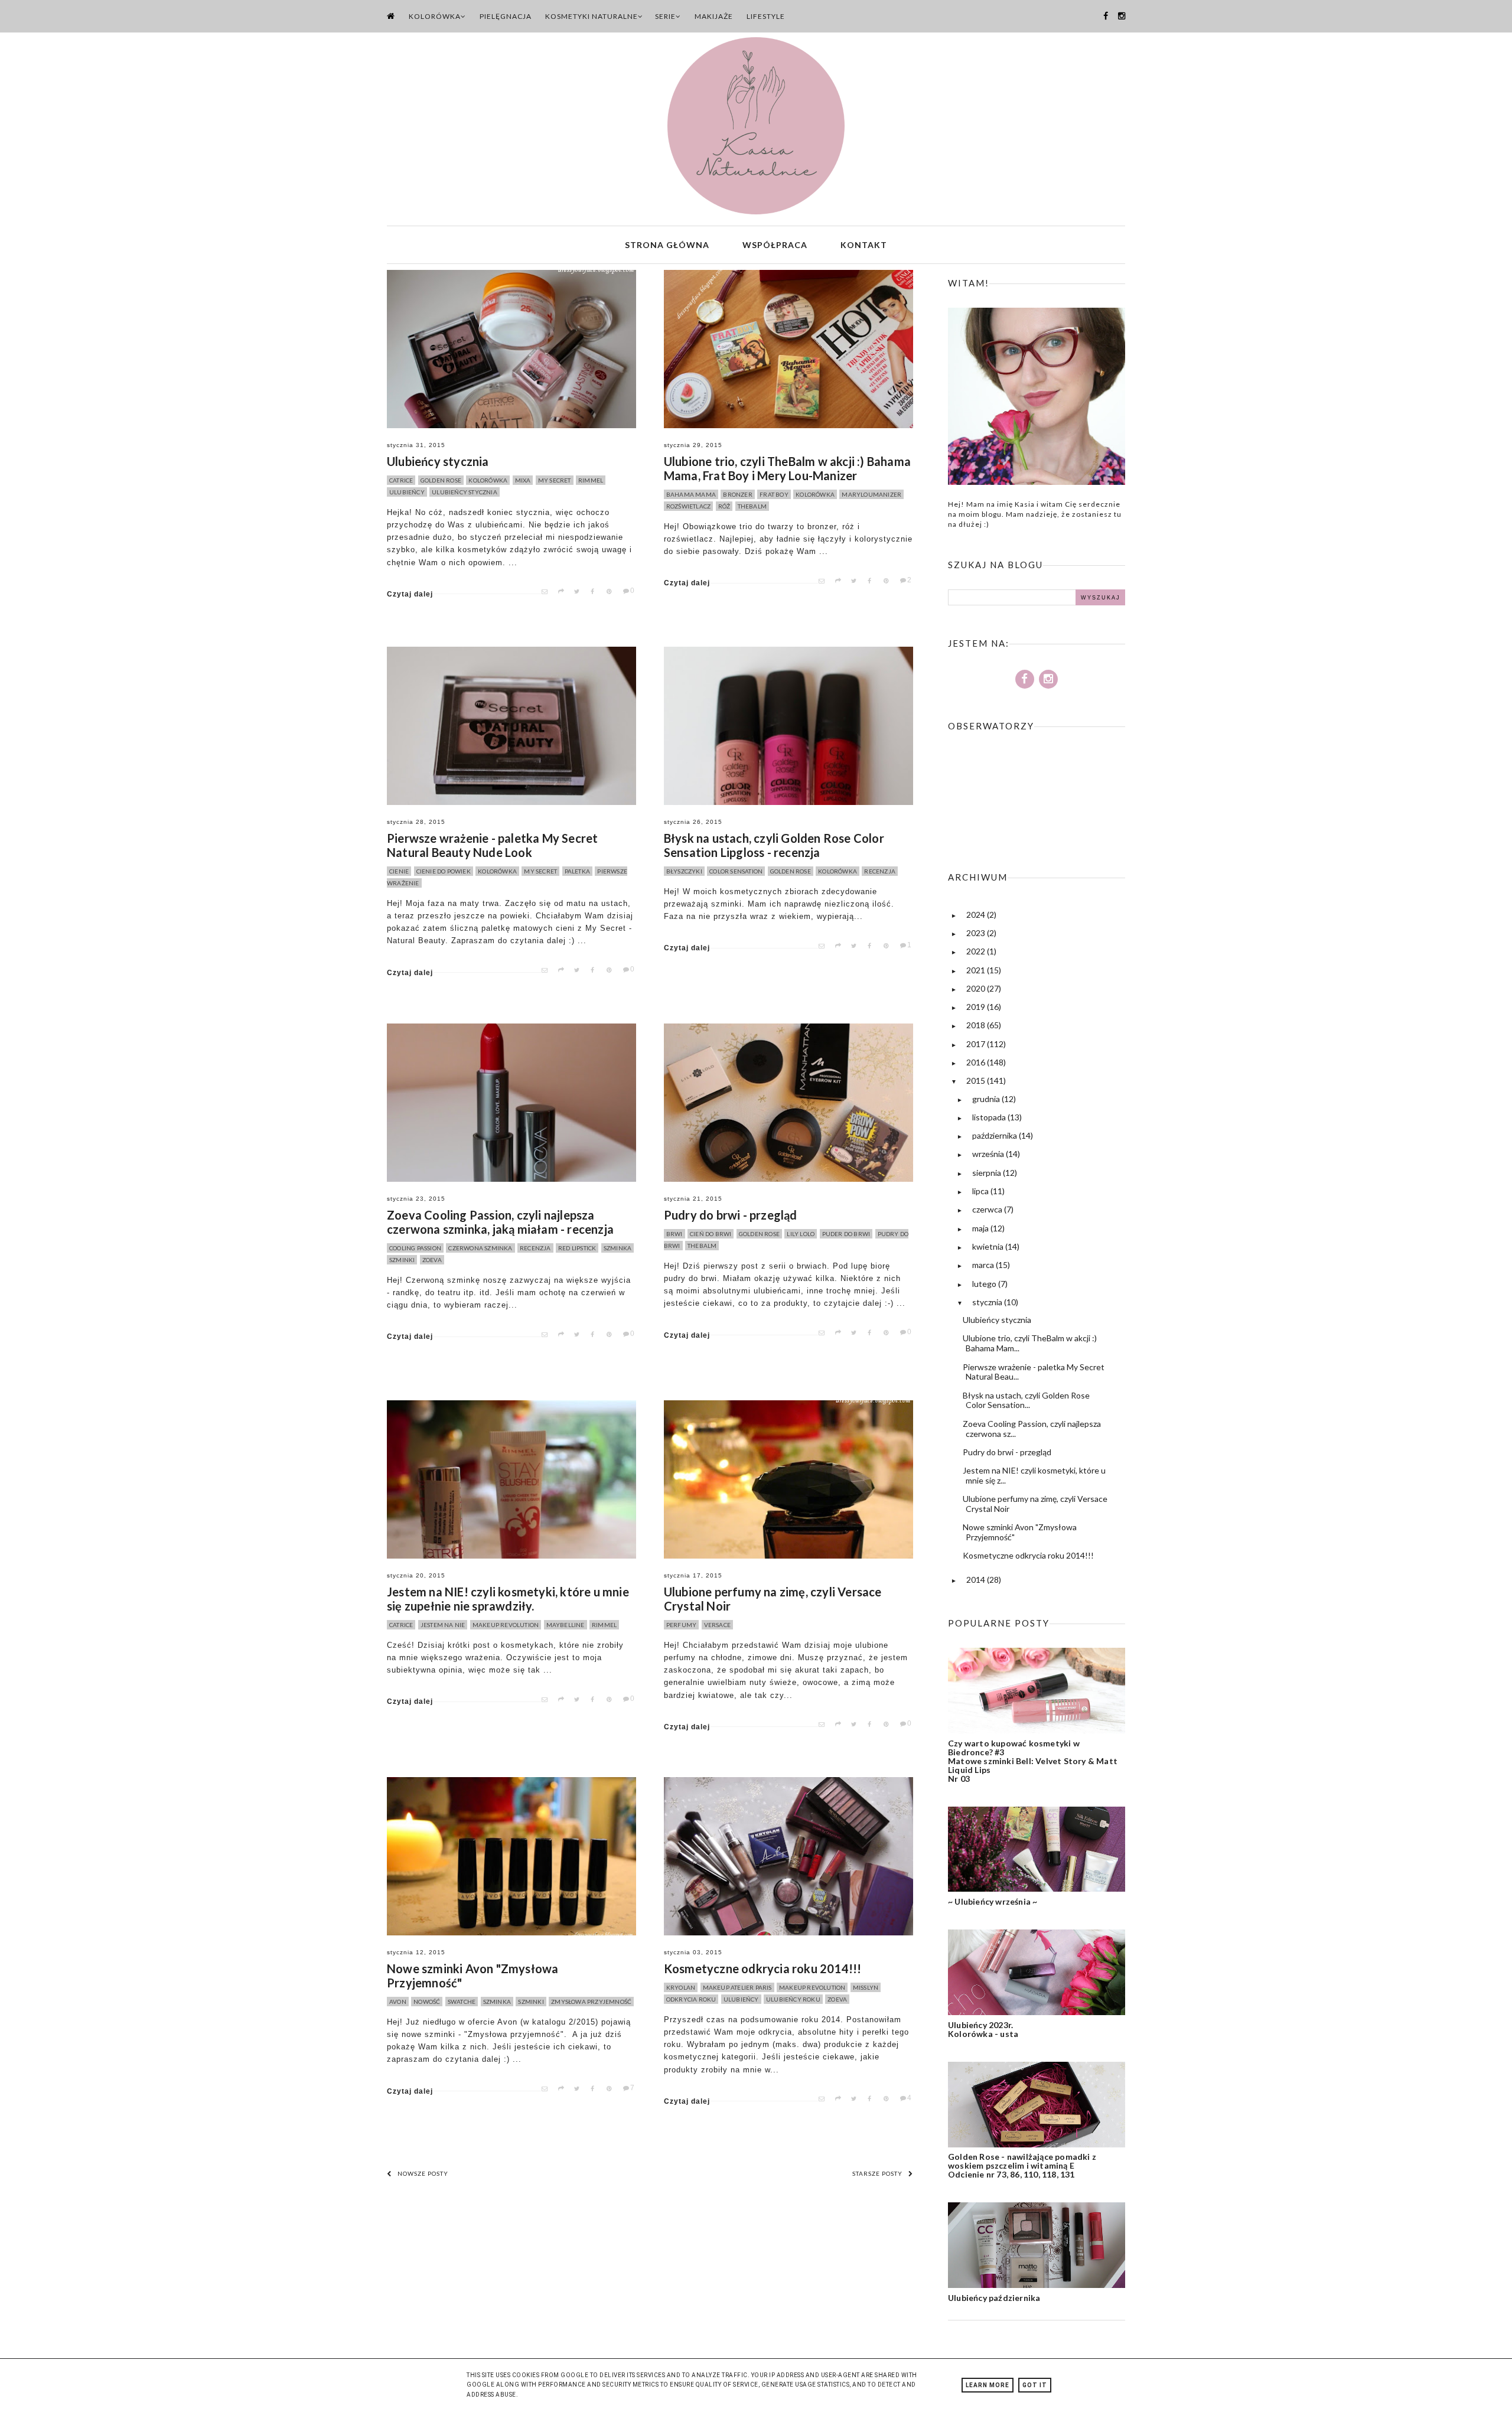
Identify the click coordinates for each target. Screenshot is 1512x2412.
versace (717, 1625)
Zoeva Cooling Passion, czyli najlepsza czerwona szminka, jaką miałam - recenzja (500, 1222)
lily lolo (801, 1234)
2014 (977, 1580)
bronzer (737, 494)
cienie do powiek (444, 871)
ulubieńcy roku (793, 1999)
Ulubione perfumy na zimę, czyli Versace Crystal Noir (773, 1599)
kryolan (681, 1987)
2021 (977, 970)
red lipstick (577, 1248)
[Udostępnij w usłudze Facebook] (597, 592)
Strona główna (667, 245)
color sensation (736, 871)
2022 (977, 951)
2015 (977, 1080)
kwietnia (989, 1246)
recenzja (880, 871)
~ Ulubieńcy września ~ (993, 1901)
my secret (555, 480)
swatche (462, 2002)
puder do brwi (846, 1234)
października (995, 1135)
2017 (977, 1044)
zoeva (432, 1260)
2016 (977, 1062)
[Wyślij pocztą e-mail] (548, 592)
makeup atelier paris (737, 1987)
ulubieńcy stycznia (465, 492)
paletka (577, 871)
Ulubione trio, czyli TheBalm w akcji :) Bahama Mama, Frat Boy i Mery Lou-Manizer (787, 468)
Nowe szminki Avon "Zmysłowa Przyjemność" (472, 1976)
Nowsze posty (423, 2173)
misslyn (866, 1987)
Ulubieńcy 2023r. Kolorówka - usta (983, 2029)
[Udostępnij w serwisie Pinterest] (612, 592)
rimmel (591, 480)
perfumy (681, 1625)
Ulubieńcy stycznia (438, 461)
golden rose (441, 480)
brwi (674, 1234)
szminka (617, 1248)
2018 (977, 1025)
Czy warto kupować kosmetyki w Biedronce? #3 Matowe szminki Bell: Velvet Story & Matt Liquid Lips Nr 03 (1033, 1761)
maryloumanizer (871, 494)
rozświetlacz (688, 506)
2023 (977, 933)
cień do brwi (711, 1234)
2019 (977, 1007)
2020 (977, 988)
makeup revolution (506, 1625)
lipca (981, 1191)
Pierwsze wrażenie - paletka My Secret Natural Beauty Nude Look (492, 845)
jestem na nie (443, 1625)
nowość (427, 2002)
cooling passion (415, 1248)
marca (984, 1265)
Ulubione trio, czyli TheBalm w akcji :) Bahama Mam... (1030, 1343)
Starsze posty (877, 2173)
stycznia (988, 1302)
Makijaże (714, 16)
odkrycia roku (691, 1999)
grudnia (987, 1099)
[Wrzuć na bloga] (564, 592)
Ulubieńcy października (994, 2298)
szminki (402, 1260)
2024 (977, 915)
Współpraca (775, 245)
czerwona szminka (480, 1248)
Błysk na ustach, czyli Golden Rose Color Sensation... (1026, 1400)
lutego (985, 1284)
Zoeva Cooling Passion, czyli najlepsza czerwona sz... (1032, 1429)
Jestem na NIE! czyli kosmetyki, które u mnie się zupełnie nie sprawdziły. (508, 1599)
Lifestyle (766, 16)
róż (724, 506)
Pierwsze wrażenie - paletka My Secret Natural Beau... (1034, 1372)
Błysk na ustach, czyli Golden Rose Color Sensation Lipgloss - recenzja (774, 845)
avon (398, 2002)
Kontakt (864, 245)
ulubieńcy (407, 492)
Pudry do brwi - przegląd (731, 1215)
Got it (1035, 2385)
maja (981, 1228)
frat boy (774, 494)
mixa (523, 480)
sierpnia (988, 1173)
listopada (990, 1117)
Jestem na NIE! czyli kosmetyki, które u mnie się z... (1034, 1475)
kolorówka (488, 480)
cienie (399, 871)
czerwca (988, 1209)
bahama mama (691, 494)
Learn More (988, 2385)
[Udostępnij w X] (580, 592)
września (989, 1154)
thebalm (752, 506)
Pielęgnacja (506, 16)
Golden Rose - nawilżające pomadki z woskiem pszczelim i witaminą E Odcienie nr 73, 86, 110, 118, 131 (1022, 2165)
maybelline (566, 1625)
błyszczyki (684, 871)
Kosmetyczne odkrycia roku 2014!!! (763, 1968)
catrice (401, 480)
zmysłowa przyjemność (591, 2002)
